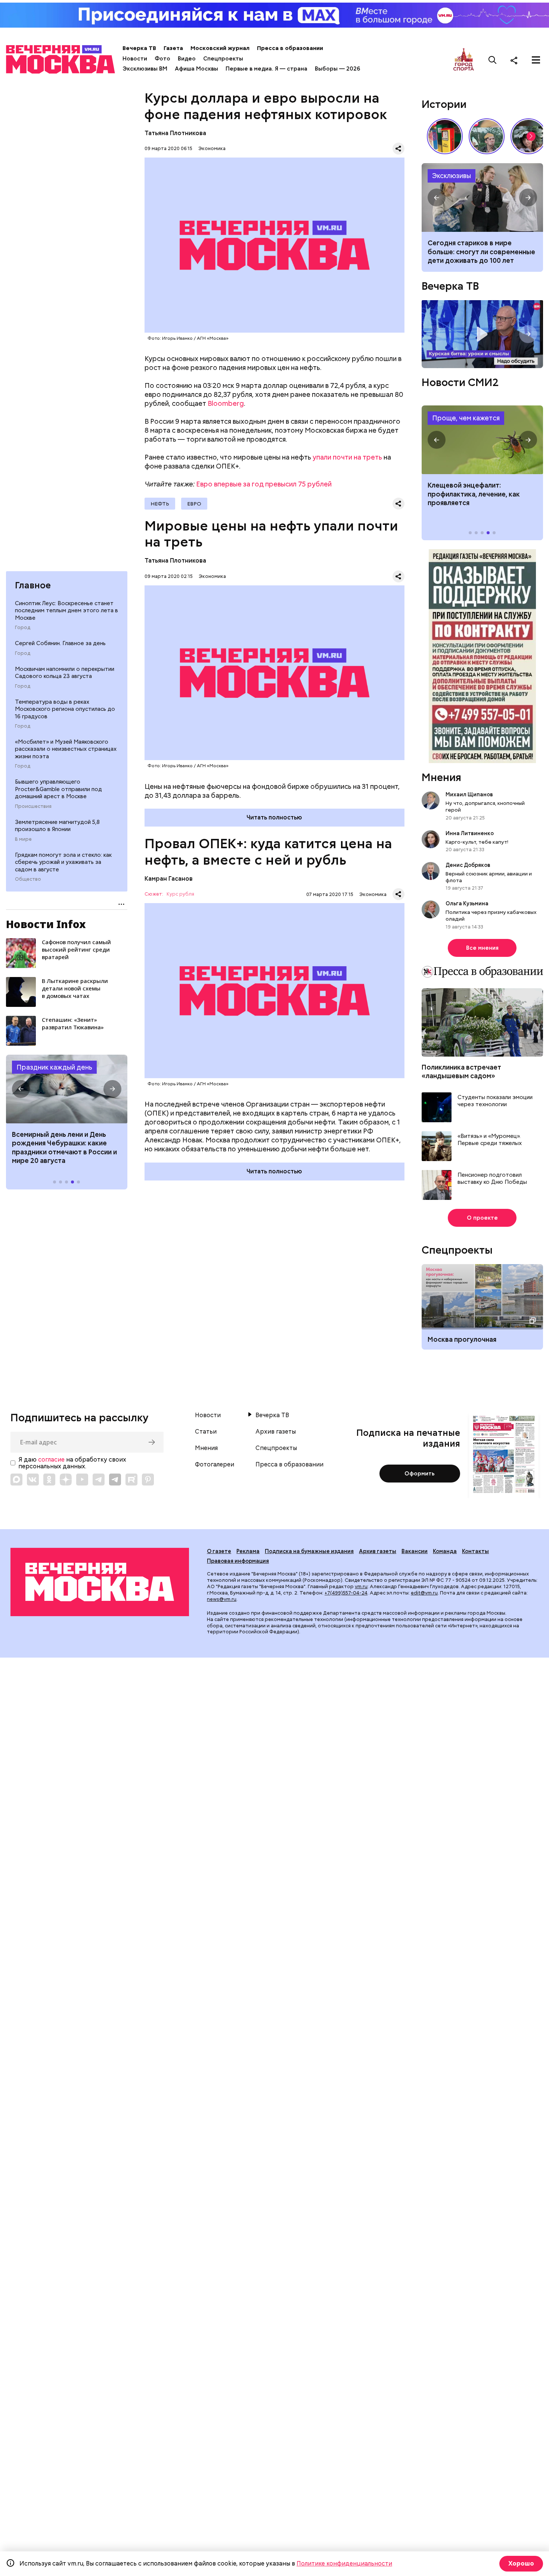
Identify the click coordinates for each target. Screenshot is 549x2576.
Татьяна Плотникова (175, 133)
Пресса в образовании (290, 48)
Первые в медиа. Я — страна (266, 69)
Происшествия (33, 806)
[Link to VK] (33, 1480)
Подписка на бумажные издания (309, 1551)
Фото (162, 59)
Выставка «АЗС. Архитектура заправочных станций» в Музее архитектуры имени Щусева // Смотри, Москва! (445, 136)
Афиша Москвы (196, 69)
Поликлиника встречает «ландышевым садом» (461, 1071)
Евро (194, 504)
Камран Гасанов (169, 879)
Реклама (248, 1551)
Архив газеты (276, 1432)
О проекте (482, 1218)
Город (23, 628)
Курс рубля (180, 894)
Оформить (420, 1474)
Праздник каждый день (54, 1067)
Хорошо (521, 2563)
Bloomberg (226, 403)
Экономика (212, 148)
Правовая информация (238, 1561)
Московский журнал (220, 48)
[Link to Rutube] (131, 1480)
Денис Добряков (468, 865)
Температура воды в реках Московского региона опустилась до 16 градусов (65, 709)
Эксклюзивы (452, 176)
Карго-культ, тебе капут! (477, 842)
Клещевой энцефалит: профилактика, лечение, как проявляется (482, 440)
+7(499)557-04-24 (346, 1593)
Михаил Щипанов (469, 794)
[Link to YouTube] (82, 1480)
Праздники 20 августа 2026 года (67, 1089)
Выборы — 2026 (337, 69)
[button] (21, 1089)
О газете (219, 1551)
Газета (173, 48)
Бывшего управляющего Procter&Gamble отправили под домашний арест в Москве (58, 789)
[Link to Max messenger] (16, 1480)
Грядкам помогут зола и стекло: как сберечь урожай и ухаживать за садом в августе (63, 862)
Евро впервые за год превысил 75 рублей (264, 484)
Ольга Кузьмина (468, 903)
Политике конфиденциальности (344, 2563)
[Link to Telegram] (99, 1480)
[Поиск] (493, 60)
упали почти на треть (347, 457)
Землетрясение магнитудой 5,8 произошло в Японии (57, 826)
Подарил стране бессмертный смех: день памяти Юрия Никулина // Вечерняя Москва (487, 136)
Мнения (441, 777)
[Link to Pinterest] (148, 1480)
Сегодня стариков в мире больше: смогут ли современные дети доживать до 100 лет (481, 252)
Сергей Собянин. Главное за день (60, 643)
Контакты (475, 1551)
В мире (23, 839)
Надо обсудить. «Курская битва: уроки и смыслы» (482, 334)
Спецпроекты (223, 59)
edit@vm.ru (424, 1593)
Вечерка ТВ (139, 48)
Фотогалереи (215, 1465)
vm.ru (361, 1586)
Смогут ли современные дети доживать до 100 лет (482, 197)
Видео (187, 59)
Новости (135, 59)
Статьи (206, 1432)
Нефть (160, 504)
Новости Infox (46, 924)
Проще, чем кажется (466, 418)
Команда (445, 1551)
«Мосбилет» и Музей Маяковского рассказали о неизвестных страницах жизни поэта (66, 749)
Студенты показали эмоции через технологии (495, 1101)
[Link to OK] (49, 1480)
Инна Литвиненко (470, 833)
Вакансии (415, 1551)
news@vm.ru (222, 1599)
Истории (444, 104)
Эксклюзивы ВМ (145, 69)
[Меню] (536, 60)
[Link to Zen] (66, 1480)
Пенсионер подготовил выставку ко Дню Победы (492, 1179)
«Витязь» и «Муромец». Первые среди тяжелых (490, 1140)
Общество (28, 879)
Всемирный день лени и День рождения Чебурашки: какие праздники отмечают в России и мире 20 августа (64, 1147)
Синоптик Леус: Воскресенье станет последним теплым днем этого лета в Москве (66, 611)
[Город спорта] (464, 60)
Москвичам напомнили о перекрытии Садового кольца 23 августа (65, 673)
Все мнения (482, 948)
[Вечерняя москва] (100, 1582)
